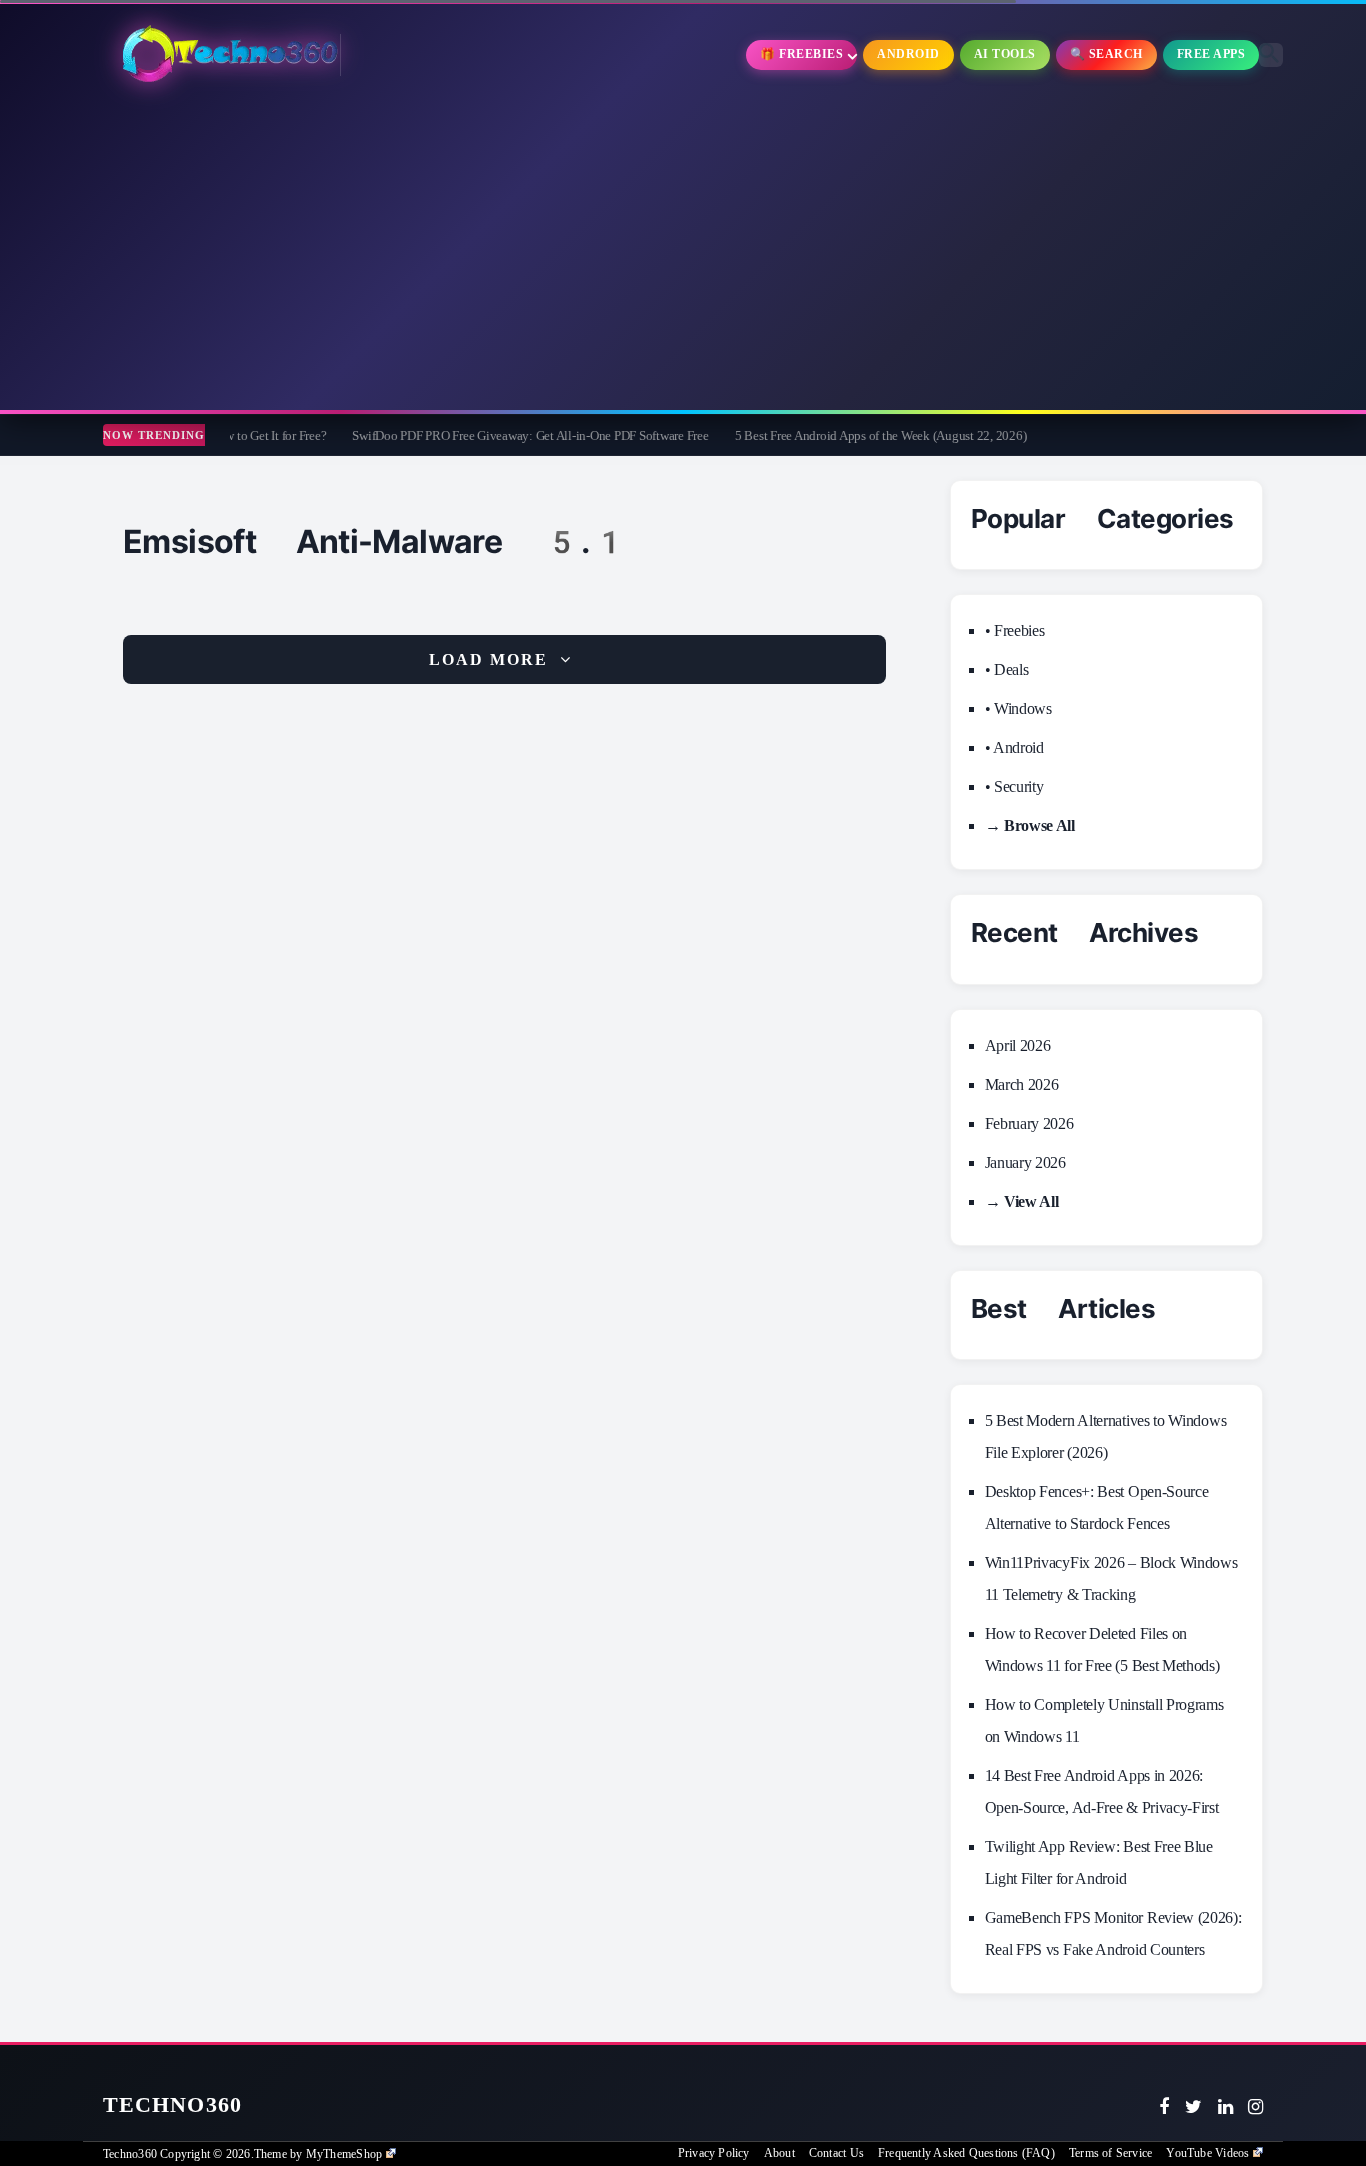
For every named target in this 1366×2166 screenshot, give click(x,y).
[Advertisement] (683, 250)
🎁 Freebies (801, 54)
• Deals (1007, 669)
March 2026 (1022, 1084)
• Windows (1018, 708)
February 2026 (1029, 1123)
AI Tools (1005, 54)
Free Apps (1211, 54)
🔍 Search (1106, 54)
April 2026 (1018, 1045)
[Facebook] (1164, 2107)
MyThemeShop (344, 2154)
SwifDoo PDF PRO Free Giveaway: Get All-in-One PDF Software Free (464, 435)
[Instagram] (1255, 2107)
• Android (1014, 747)
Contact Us (836, 2153)
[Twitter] (1193, 2107)
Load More (488, 659)
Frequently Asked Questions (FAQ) (966, 2153)
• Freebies (1015, 630)
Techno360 (172, 2104)
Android (908, 54)
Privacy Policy (714, 2153)
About (779, 2153)
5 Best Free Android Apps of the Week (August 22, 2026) (815, 435)
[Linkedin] (1225, 2107)
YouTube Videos (1207, 2153)
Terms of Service (1110, 2153)
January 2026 (1025, 1162)
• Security (1014, 786)
